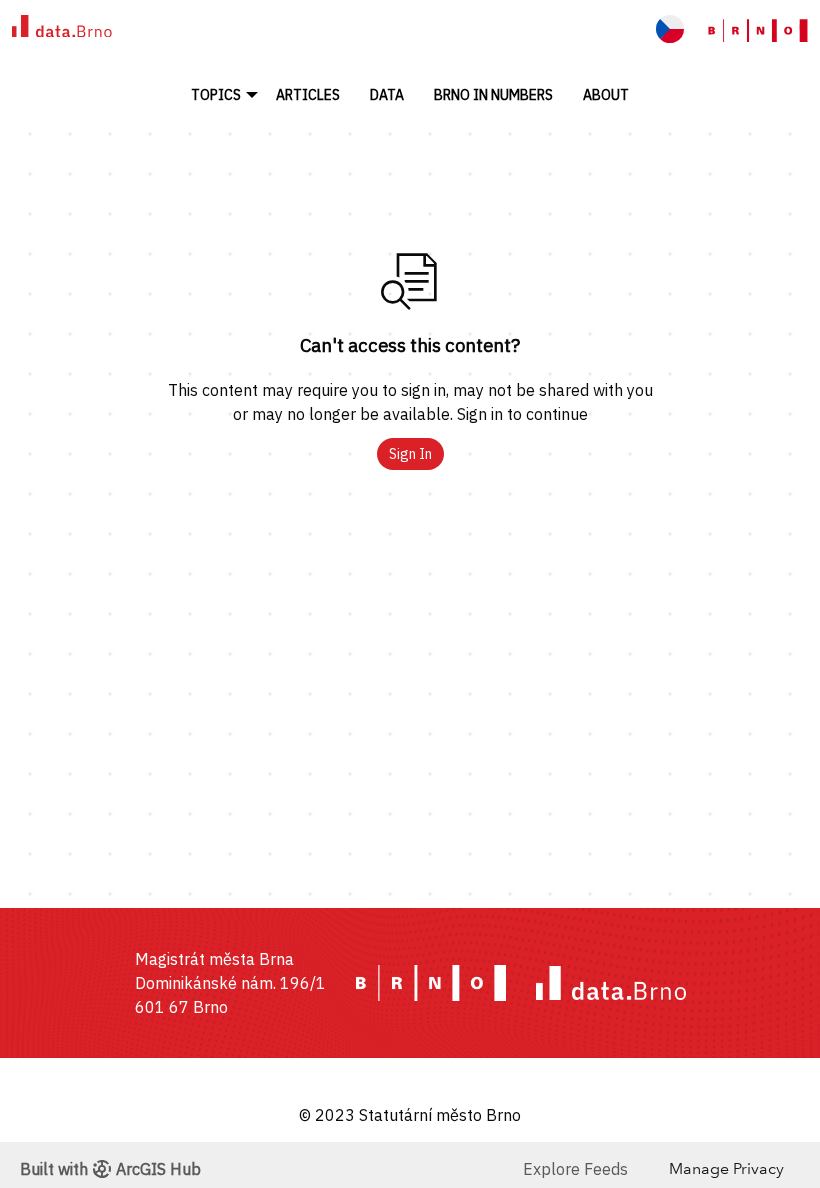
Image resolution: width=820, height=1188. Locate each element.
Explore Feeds (575, 1169)
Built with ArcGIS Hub (110, 1169)
